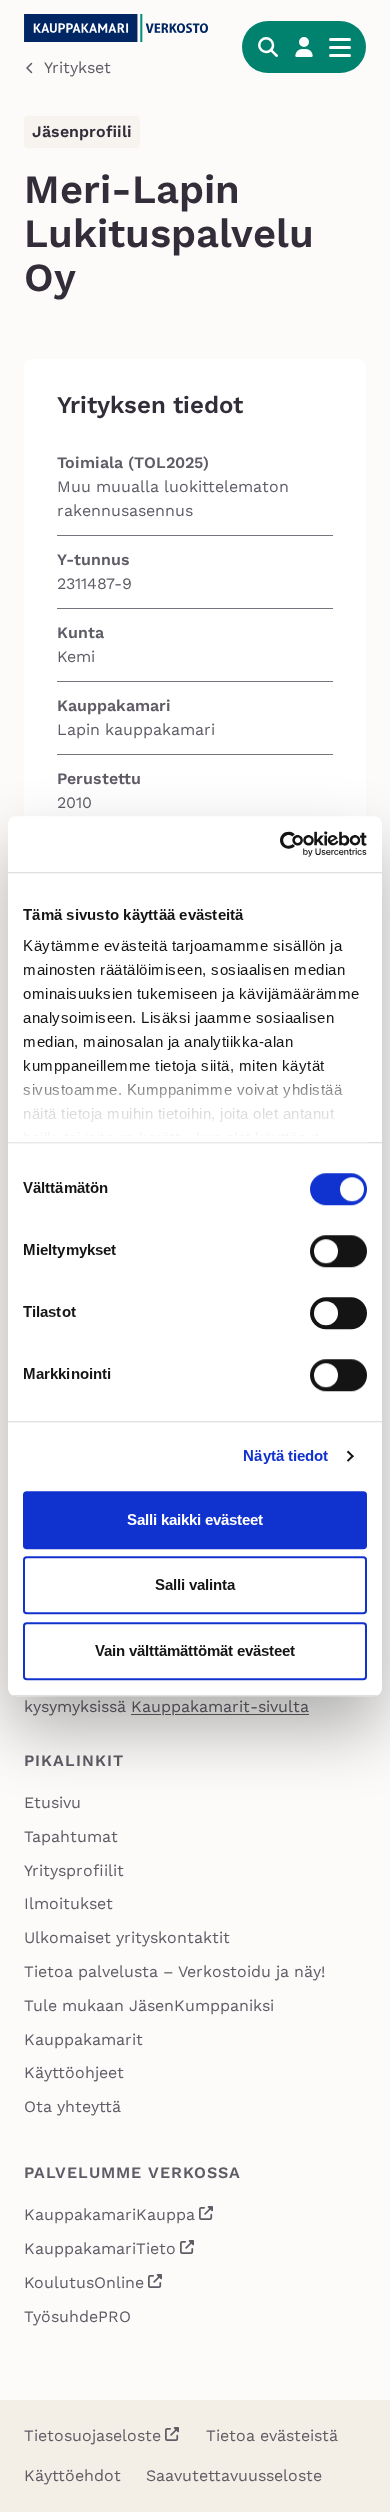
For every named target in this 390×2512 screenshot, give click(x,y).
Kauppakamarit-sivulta (220, 1706)
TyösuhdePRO (77, 2316)
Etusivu (52, 1802)
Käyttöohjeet (74, 2072)
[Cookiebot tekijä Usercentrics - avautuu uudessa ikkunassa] (280, 844)
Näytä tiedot (285, 1455)
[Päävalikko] (340, 47)
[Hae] (268, 47)
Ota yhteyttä (72, 2106)
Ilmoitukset (68, 1903)
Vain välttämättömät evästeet (195, 1650)
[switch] (338, 1251)
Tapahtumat (71, 1836)
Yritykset (77, 67)
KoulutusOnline (94, 2284)
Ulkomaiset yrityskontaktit (127, 1937)
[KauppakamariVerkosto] (121, 28)
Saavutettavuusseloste (234, 2475)
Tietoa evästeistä (272, 2435)
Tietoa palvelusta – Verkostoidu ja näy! (174, 1971)
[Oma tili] (304, 47)
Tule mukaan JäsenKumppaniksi (149, 2005)
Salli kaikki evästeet (195, 1519)
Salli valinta (195, 1584)
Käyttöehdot (72, 2475)
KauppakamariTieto (110, 2250)
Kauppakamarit (83, 2039)
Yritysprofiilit (74, 1870)
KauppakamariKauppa (119, 2216)
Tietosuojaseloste (92, 2435)
